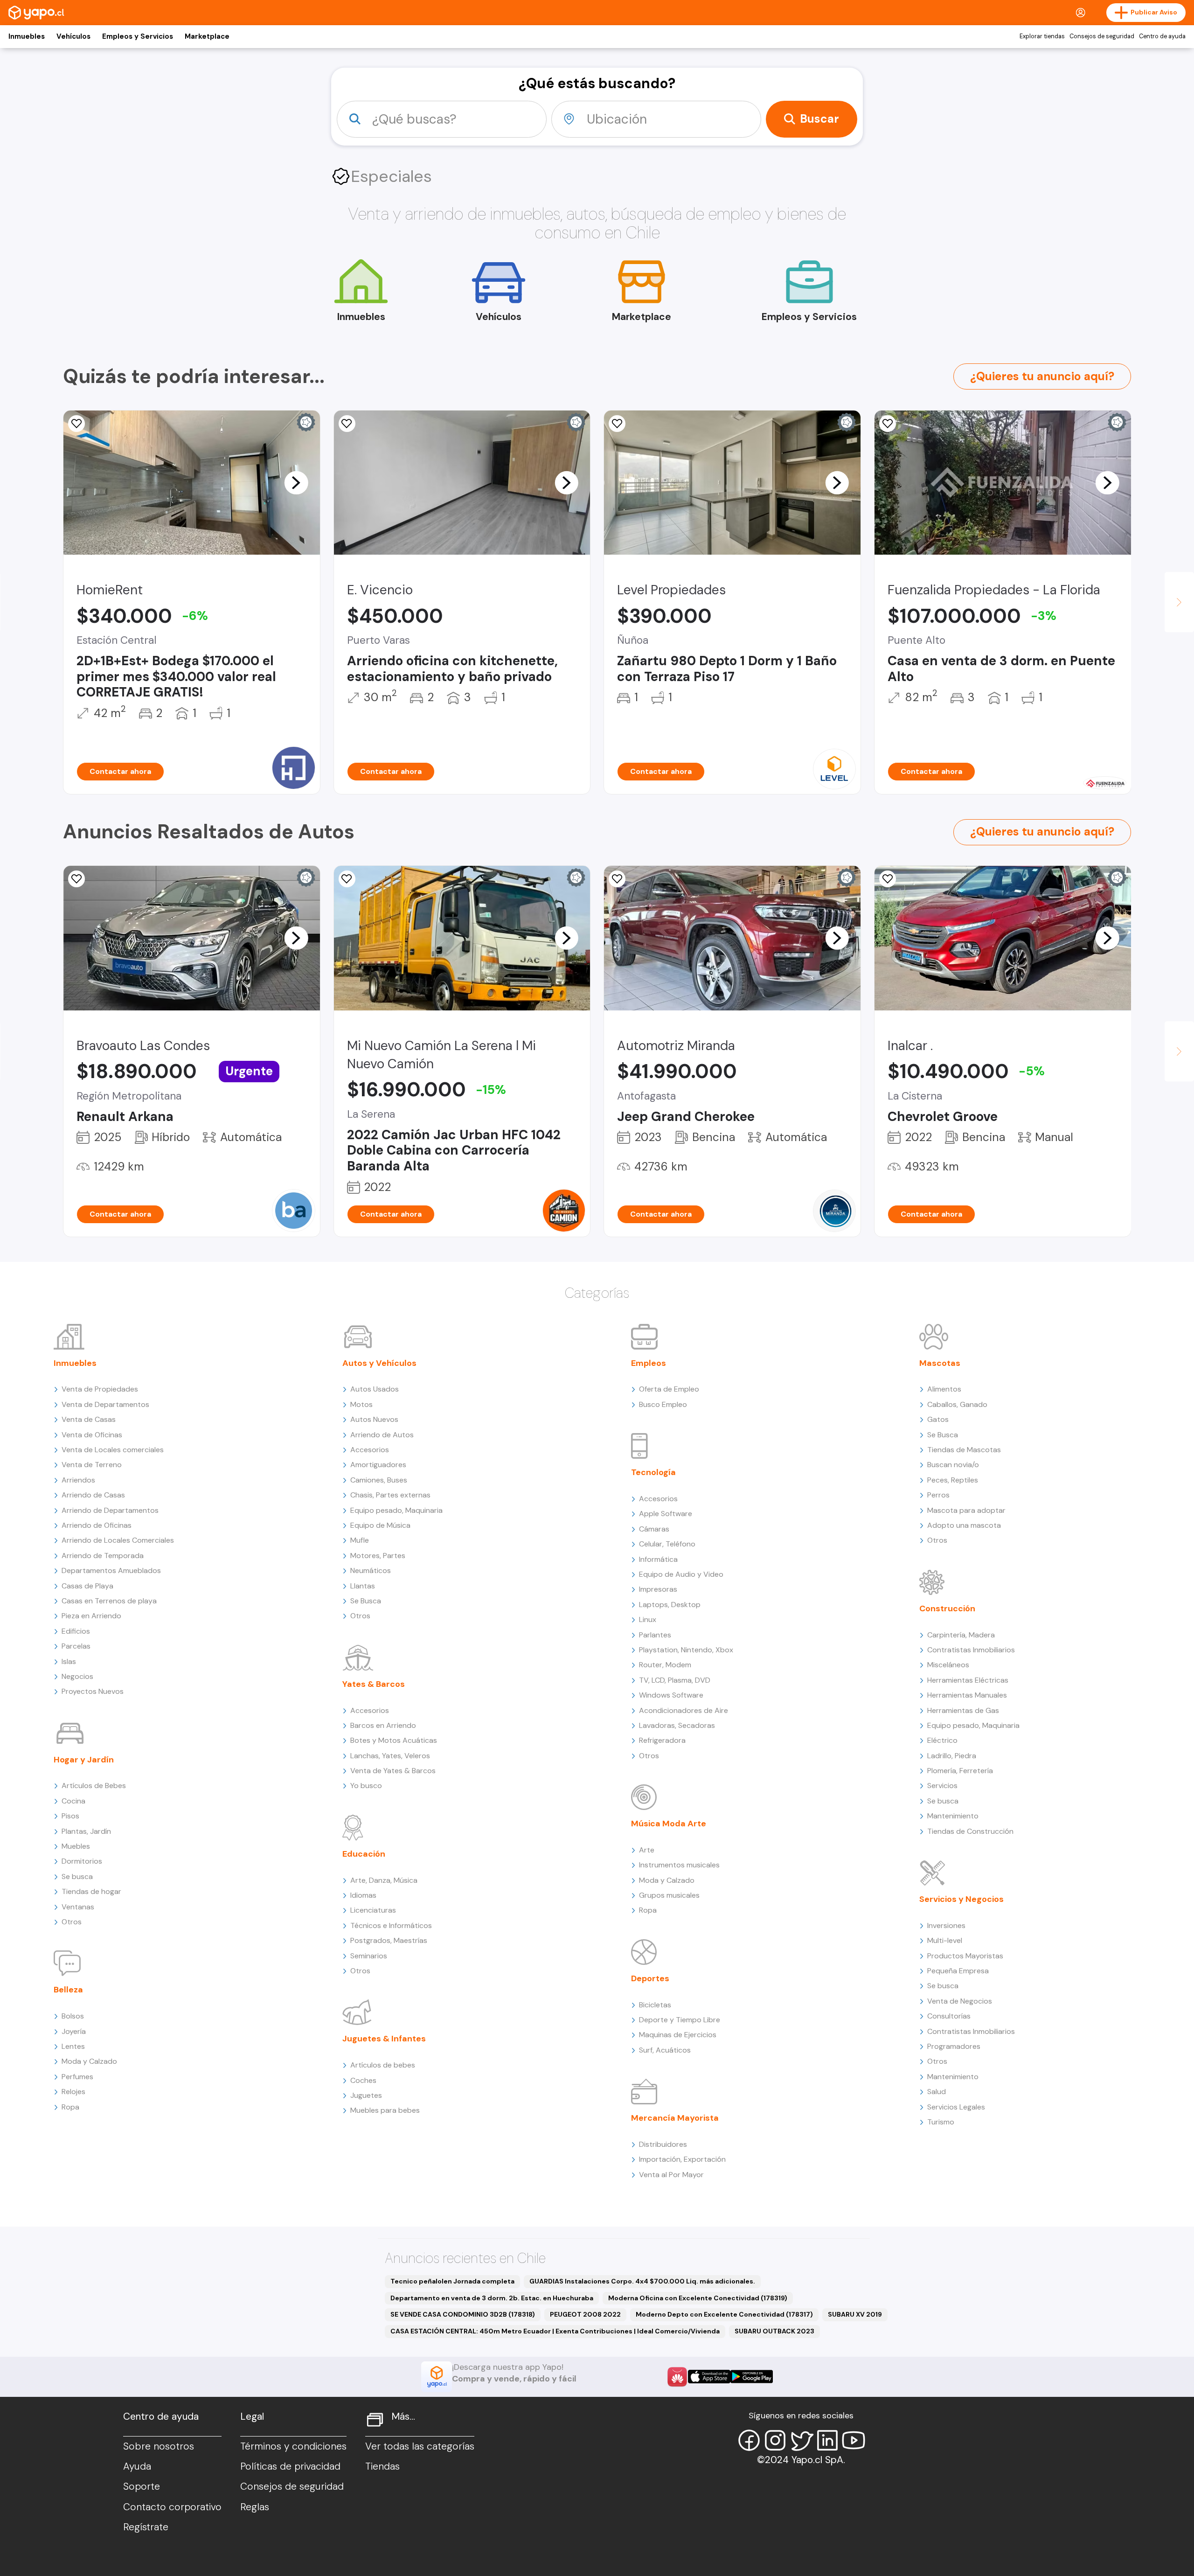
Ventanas (78, 1907)
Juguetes (366, 2095)
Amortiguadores (378, 1465)
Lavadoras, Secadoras (677, 1725)
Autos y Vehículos (379, 1363)
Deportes (650, 1978)
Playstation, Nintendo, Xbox (686, 1650)
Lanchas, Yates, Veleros (390, 1756)
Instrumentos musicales (679, 1865)
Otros (72, 1922)
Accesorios (370, 1450)
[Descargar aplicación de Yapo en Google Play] (752, 2377)
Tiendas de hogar (91, 1891)
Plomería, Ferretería (960, 1771)
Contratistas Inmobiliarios (971, 1650)
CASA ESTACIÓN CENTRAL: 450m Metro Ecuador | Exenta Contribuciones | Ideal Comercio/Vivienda (555, 2331)
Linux (648, 1619)
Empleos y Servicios (138, 36)
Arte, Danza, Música (384, 1880)
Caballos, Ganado (957, 1404)
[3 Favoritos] (888, 879)
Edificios (76, 1631)
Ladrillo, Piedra (952, 1756)
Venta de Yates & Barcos (393, 1771)
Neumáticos (371, 1570)
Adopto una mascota (964, 1525)
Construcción (947, 1608)
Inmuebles (27, 36)
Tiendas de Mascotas (964, 1450)
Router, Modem (665, 1665)
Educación (364, 1854)
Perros (938, 1495)
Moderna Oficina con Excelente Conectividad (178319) (698, 2298)
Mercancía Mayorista (675, 2118)
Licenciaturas (373, 1910)
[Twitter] (801, 2440)
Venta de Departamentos (105, 1404)
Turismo (941, 2122)
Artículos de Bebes (94, 1786)
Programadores (954, 2046)
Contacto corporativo (172, 2507)
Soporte (142, 2486)
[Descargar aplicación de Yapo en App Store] (709, 2377)
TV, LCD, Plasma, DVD (675, 1680)
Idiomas (363, 1895)
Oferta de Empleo (669, 1389)
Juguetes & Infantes (384, 2039)
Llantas (363, 1586)
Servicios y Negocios (961, 1899)
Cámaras (654, 1529)
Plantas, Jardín (86, 1831)
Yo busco (366, 1786)
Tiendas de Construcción (970, 1831)
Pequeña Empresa (958, 1971)
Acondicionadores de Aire (684, 1710)
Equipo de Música (380, 1525)
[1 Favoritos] (888, 424)
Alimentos (944, 1389)
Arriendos (78, 1480)
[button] (296, 482)
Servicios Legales (956, 2107)
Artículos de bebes (383, 2065)
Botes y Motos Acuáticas (394, 1740)
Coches (363, 2080)
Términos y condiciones (293, 2446)
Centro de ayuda (1162, 36)
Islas (69, 1661)
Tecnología (653, 1472)
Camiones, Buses (379, 1480)
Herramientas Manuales (967, 1695)
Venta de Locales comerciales (113, 1450)
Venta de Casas (89, 1419)
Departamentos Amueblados (111, 1570)
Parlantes (655, 1635)
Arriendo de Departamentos (110, 1510)
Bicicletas (655, 2005)
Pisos (70, 1816)
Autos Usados (375, 1389)
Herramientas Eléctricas (968, 1680)
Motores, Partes (378, 1556)
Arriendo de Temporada (103, 1556)
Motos (361, 1404)
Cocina (73, 1801)
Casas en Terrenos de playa (109, 1601)
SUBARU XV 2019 (855, 2314)
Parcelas (76, 1646)
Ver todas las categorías (420, 2446)
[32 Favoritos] (617, 424)
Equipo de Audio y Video (681, 1574)
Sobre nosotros (159, 2446)
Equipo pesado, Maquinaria (396, 1510)
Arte (647, 1850)
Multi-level (945, 1940)
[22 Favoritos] (76, 424)
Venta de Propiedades (100, 1389)
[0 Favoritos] (347, 424)
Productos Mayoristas (965, 1956)
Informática (658, 1559)
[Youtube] (854, 2440)
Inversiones (946, 1925)
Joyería (74, 2031)
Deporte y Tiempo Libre (680, 2020)
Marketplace (207, 36)
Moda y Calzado (89, 2061)
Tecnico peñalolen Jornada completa (452, 2281)
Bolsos (73, 2016)
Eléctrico (942, 1740)
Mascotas (940, 1363)
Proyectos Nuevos (93, 1691)
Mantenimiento (953, 1816)
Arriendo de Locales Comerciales (118, 1540)
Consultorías (949, 2016)
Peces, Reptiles (953, 1480)
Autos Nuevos (374, 1419)
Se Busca (366, 1601)
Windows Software (671, 1695)
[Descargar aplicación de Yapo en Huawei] (677, 2377)
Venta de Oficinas (92, 1435)
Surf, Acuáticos (665, 2050)
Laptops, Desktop (670, 1605)
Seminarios (369, 1956)
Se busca (77, 1876)
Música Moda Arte (669, 1824)
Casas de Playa (87, 1586)
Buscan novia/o (953, 1465)
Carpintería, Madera (961, 1635)
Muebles (76, 1846)
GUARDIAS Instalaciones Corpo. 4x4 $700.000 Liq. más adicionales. (642, 2281)
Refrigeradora (662, 1740)
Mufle (360, 1540)
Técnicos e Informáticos (391, 1925)
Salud (937, 2092)
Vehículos (73, 36)
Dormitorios (82, 1861)
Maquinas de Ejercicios (678, 2035)
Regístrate (146, 2527)
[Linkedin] (827, 2440)
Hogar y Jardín (84, 1760)
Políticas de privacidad (290, 2466)
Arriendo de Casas (93, 1495)
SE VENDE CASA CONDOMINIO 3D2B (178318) (463, 2314)
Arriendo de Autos (382, 1435)
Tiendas (382, 2466)
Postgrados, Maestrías (389, 1940)
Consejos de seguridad (1102, 36)
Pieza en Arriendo (91, 1616)
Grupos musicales (669, 1895)
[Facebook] (749, 2440)
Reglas (255, 2507)
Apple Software (666, 1514)
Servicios (942, 1786)
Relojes (73, 2092)
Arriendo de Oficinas (97, 1525)
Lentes (73, 2046)
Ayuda (137, 2466)
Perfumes (77, 2077)
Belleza (68, 1990)
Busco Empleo (663, 1404)
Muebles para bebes (385, 2110)
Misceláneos (948, 1665)
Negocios (77, 1676)
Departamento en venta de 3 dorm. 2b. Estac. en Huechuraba (492, 2298)
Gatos (938, 1419)
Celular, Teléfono (667, 1544)
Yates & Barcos (374, 1684)
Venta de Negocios (960, 2001)
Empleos (649, 1363)
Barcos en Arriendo (383, 1725)
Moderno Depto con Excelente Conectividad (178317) (724, 2314)
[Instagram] (775, 2440)
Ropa (70, 2107)
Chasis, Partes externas (390, 1495)
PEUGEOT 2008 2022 (585, 2314)
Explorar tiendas (1042, 36)
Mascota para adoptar (966, 1510)
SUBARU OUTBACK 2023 (774, 2331)
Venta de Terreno (92, 1465)
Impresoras (658, 1589)
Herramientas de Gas (963, 1710)
